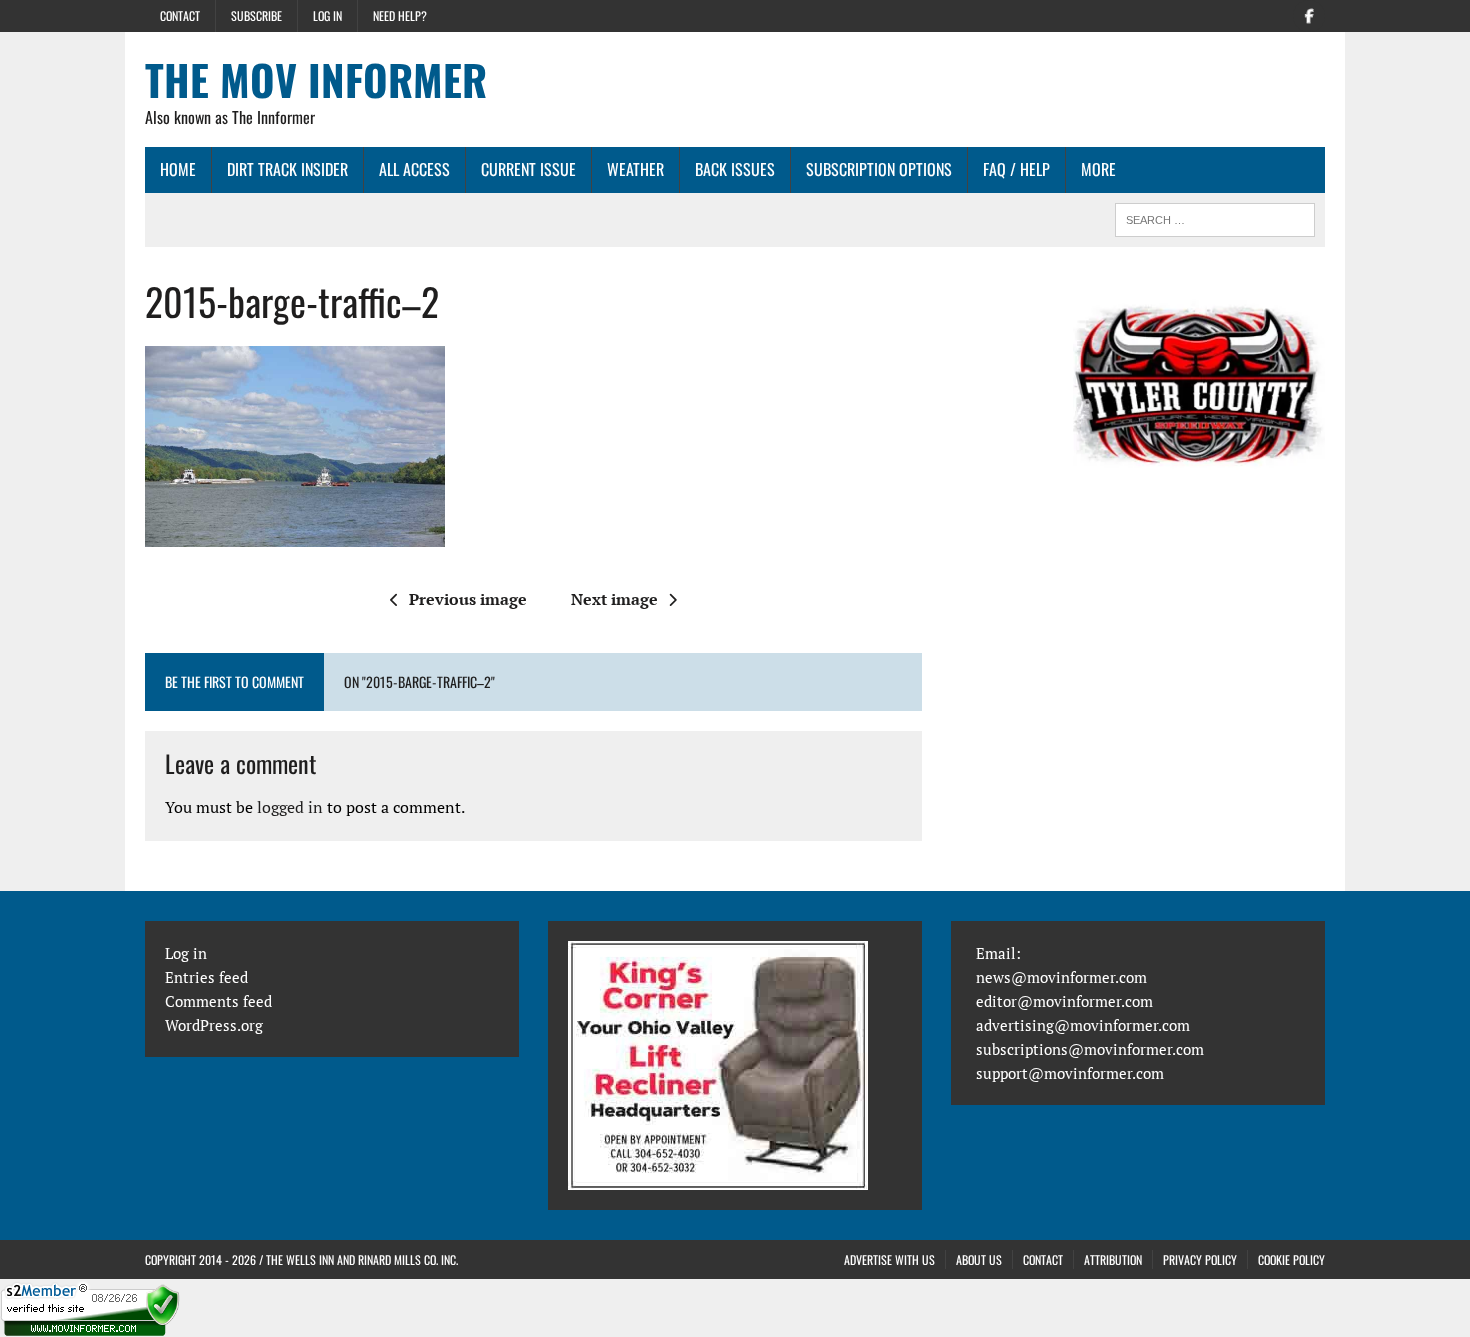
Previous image (468, 599)
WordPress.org (214, 1025)
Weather (635, 169)
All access (414, 169)
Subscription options (879, 169)
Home (178, 169)
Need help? (400, 15)
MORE (1098, 169)
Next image (614, 599)
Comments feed (218, 1001)
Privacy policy (1200, 1259)
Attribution (1113, 1259)
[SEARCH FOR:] (1215, 217)
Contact (180, 15)
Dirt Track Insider (287, 169)
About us (979, 1259)
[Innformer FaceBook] (1309, 14)
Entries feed (206, 977)
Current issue (528, 169)
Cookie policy (1291, 1259)
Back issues (735, 169)
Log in (327, 15)
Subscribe (256, 15)
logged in (290, 807)
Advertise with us (889, 1259)
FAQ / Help (1016, 169)
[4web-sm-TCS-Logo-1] (1199, 403)
